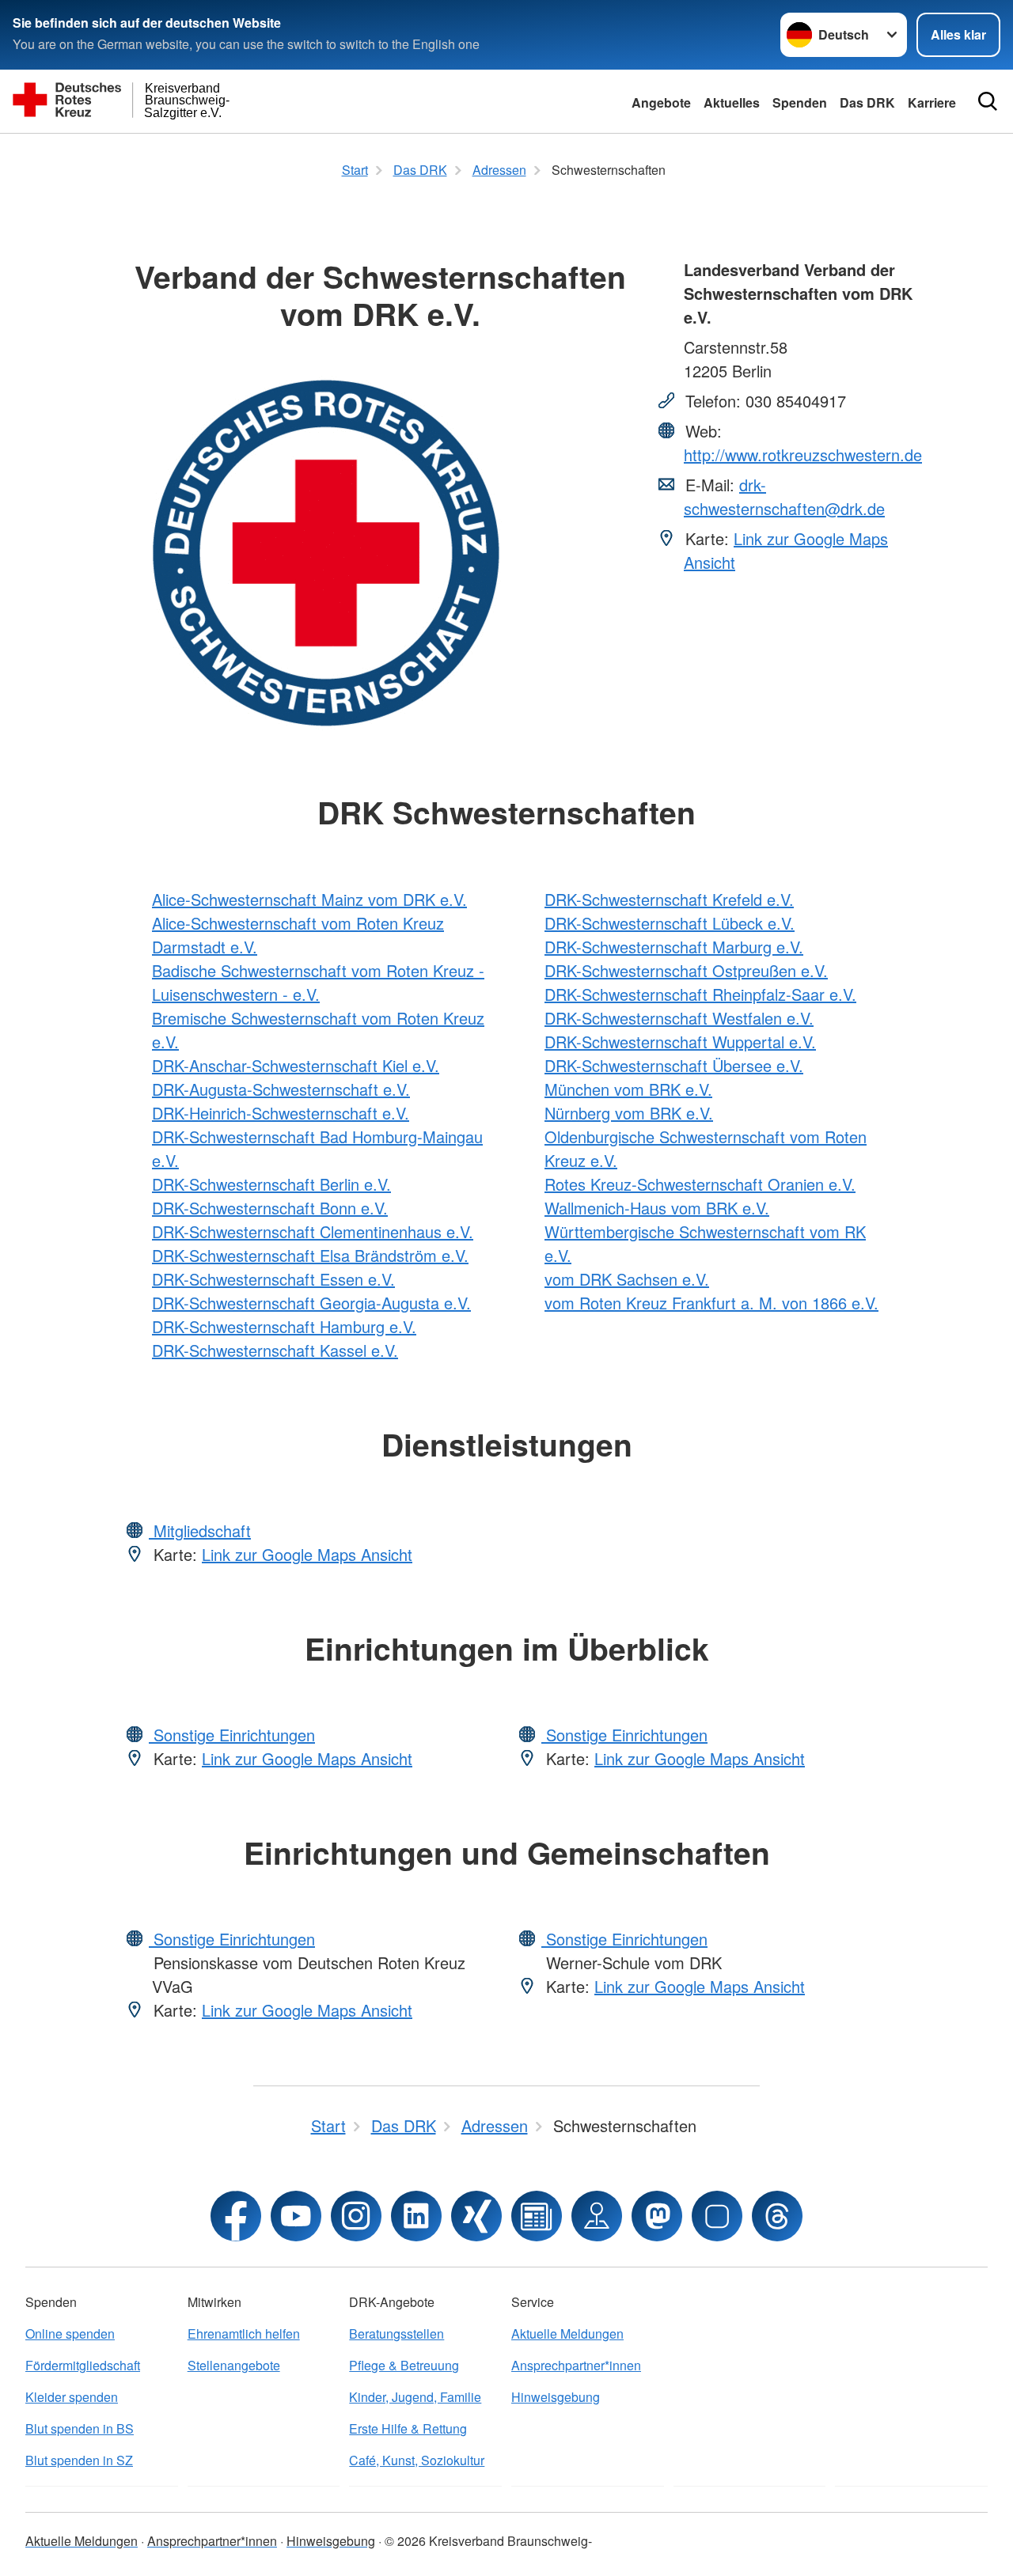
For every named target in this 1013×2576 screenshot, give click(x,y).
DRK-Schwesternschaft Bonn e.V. (270, 1208)
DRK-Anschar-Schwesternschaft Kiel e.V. (296, 1065)
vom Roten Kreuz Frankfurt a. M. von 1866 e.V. (711, 1303)
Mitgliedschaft (200, 1530)
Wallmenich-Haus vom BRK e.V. (657, 1208)
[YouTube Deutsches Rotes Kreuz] (296, 2216)
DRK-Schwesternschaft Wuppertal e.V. (680, 1042)
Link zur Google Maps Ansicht (307, 1554)
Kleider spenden (72, 2397)
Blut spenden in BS (80, 2428)
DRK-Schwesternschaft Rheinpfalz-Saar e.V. (700, 994)
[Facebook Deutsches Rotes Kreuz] (236, 2216)
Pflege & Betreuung (404, 2365)
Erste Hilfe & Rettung (408, 2428)
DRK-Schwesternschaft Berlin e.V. (271, 1184)
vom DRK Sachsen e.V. (627, 1279)
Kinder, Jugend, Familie (415, 2397)
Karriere (932, 102)
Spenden (800, 102)
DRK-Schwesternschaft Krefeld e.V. (669, 899)
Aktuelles (732, 102)
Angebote (661, 102)
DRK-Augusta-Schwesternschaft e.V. (281, 1089)
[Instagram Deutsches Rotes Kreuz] (356, 2216)
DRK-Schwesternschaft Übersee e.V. (674, 1065)
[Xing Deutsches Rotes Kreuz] (476, 2216)
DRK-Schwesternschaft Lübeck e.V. (670, 923)
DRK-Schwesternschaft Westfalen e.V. (679, 1018)
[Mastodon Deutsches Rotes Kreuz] (657, 2216)
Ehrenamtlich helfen (244, 2334)
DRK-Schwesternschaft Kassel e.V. (275, 1350)
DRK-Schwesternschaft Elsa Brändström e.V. (310, 1255)
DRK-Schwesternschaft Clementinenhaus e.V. (313, 1231)
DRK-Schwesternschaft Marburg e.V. (674, 947)
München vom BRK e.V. (628, 1089)
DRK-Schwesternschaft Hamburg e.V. (284, 1326)
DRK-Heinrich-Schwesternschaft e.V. (281, 1113)
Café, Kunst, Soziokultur (417, 2460)
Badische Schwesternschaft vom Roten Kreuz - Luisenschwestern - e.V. (318, 982)
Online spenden (70, 2334)
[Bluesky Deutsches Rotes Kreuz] (717, 2216)
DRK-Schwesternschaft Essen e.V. (273, 1279)
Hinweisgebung (556, 2397)
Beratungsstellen (396, 2334)
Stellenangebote (234, 2365)
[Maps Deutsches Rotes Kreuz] (597, 2216)
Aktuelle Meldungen (567, 2334)
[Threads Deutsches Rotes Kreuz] (777, 2216)
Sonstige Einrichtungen (232, 1735)
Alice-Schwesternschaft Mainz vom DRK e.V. (309, 899)
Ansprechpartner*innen (576, 2365)
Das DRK (867, 102)
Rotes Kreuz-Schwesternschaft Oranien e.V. (700, 1184)
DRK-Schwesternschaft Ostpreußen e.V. (686, 970)
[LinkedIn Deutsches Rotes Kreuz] (416, 2216)
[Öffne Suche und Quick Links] (988, 101)
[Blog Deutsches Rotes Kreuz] (537, 2216)
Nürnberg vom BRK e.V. (629, 1113)
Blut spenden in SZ (79, 2460)
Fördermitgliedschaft (83, 2365)
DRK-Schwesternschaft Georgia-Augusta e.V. (311, 1303)
